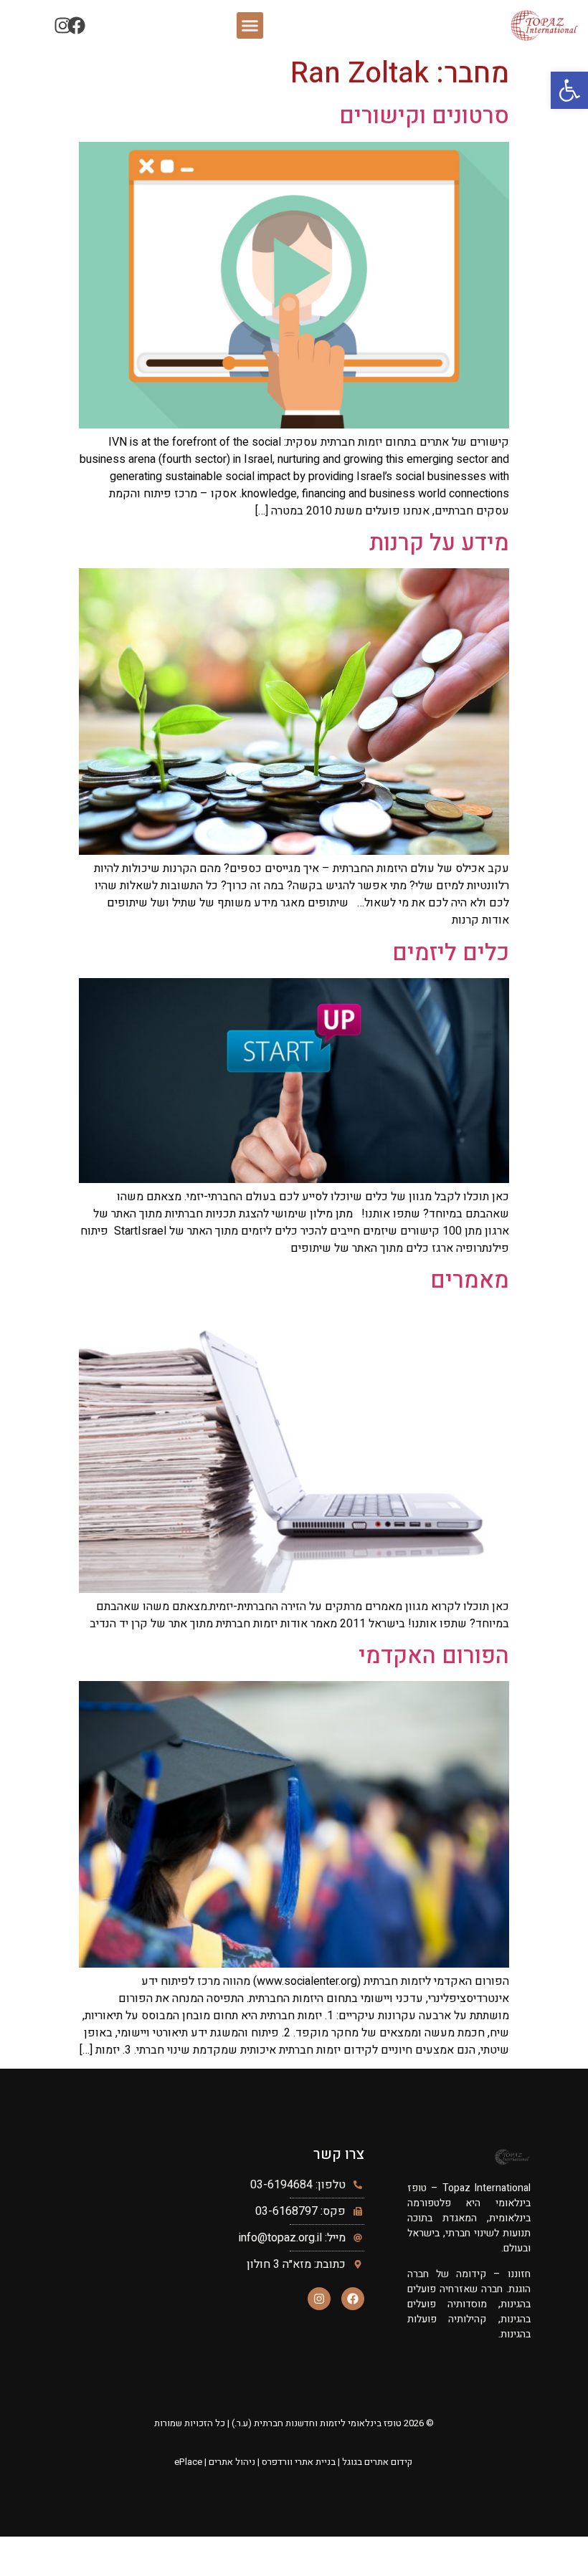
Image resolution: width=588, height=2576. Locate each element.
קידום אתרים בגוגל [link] (377, 2462)
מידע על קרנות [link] (439, 543)
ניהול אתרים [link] (232, 2462)
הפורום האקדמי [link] (434, 1656)
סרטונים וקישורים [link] (424, 116)
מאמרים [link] (470, 1280)
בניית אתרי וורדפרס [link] (299, 2462)
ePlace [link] (188, 2462)
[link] (569, 90)
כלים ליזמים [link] (451, 953)
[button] (250, 26)
